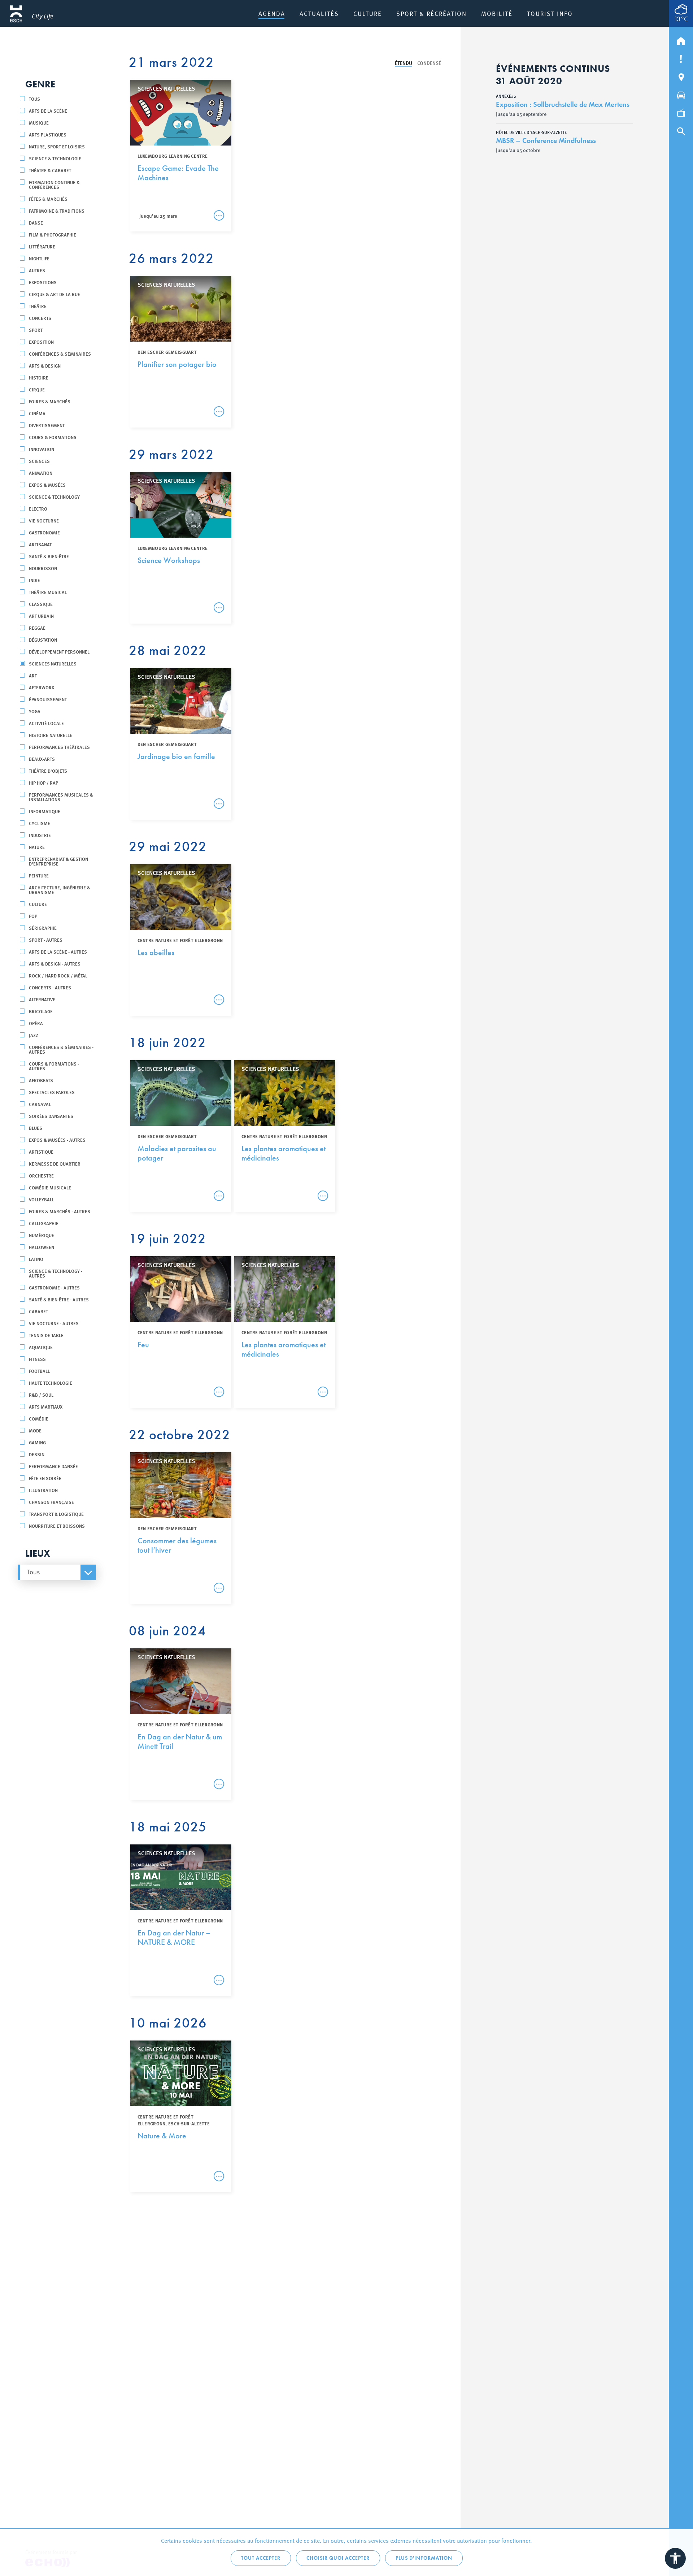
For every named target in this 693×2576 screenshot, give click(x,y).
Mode (35, 1430)
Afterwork (42, 687)
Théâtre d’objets (48, 771)
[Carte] (681, 75)
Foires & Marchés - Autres (60, 1211)
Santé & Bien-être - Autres (59, 1299)
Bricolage (41, 1011)
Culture (368, 13)
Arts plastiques (48, 135)
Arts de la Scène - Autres (58, 952)
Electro (38, 509)
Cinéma (37, 413)
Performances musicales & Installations (61, 797)
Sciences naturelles (53, 663)
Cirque (37, 389)
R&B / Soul (41, 1395)
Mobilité (497, 13)
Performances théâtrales (59, 747)
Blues (36, 1128)
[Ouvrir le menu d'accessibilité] (675, 2558)
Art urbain (41, 616)
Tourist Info (550, 13)
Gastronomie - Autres (54, 1287)
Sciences (39, 461)
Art (33, 675)
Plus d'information (424, 2558)
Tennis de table (46, 1335)
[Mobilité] (681, 94)
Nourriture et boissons (57, 1526)
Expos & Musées (47, 485)
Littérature (42, 246)
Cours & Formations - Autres (54, 1066)
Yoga (35, 711)
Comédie (39, 1419)
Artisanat (40, 544)
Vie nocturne (44, 521)
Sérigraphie (43, 928)
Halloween (42, 1247)
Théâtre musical (48, 592)
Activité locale (46, 723)
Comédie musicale (50, 1187)
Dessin (37, 1454)
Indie (34, 580)
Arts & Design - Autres (55, 964)
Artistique (41, 1152)
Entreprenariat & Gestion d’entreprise (58, 861)
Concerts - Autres (50, 987)
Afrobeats (41, 1080)
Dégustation (43, 640)
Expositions (43, 282)
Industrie (40, 835)
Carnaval (40, 1104)
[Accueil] (681, 39)
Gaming (37, 1442)
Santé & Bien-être (49, 556)
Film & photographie (53, 235)
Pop (33, 916)
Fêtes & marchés (48, 199)
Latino (36, 1259)
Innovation (42, 449)
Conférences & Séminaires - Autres (61, 1049)
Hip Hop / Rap (43, 783)
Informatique (45, 811)
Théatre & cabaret (50, 170)
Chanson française (51, 1502)
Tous (34, 99)
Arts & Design (45, 366)
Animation (41, 473)
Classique (41, 604)
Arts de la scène (48, 111)
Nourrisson (43, 568)
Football (39, 1371)
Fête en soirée (45, 1478)
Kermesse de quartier (55, 1164)
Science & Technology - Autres (56, 1273)
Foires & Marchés (50, 401)
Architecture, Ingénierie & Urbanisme (60, 890)
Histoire (39, 378)
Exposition (41, 342)
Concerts (40, 318)
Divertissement (47, 425)
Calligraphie (44, 1223)
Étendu (404, 63)
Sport (36, 330)
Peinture (39, 875)
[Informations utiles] (681, 57)
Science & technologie (55, 158)
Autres (37, 270)
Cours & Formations (53, 437)
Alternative (42, 999)
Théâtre (38, 306)
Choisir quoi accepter (338, 2558)
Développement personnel (59, 652)
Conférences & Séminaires (60, 354)
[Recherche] (681, 130)
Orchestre (41, 1176)
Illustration (43, 1490)
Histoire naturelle (51, 735)
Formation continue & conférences (54, 185)
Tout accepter (261, 2558)
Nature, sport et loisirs (57, 146)
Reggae (37, 628)
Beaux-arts (42, 759)
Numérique (42, 1235)
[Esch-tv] (681, 112)
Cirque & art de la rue (55, 294)
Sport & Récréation (432, 13)
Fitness (37, 1359)
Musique (39, 123)
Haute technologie (51, 1383)
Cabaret (38, 1311)
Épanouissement (48, 699)
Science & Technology (54, 497)
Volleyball (42, 1199)
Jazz (34, 1035)
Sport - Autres (46, 940)
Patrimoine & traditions (57, 211)
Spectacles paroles (52, 1092)
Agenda (272, 13)
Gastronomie (44, 532)
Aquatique (41, 1347)
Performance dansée (53, 1466)
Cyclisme (40, 823)
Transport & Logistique (56, 1514)
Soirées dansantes (51, 1116)
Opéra (36, 1023)
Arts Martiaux (46, 1407)
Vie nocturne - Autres (54, 1323)
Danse (36, 223)
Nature (37, 847)
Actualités (319, 13)
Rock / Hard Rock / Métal (58, 975)
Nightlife (39, 258)
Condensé (429, 63)
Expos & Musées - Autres (57, 1140)
